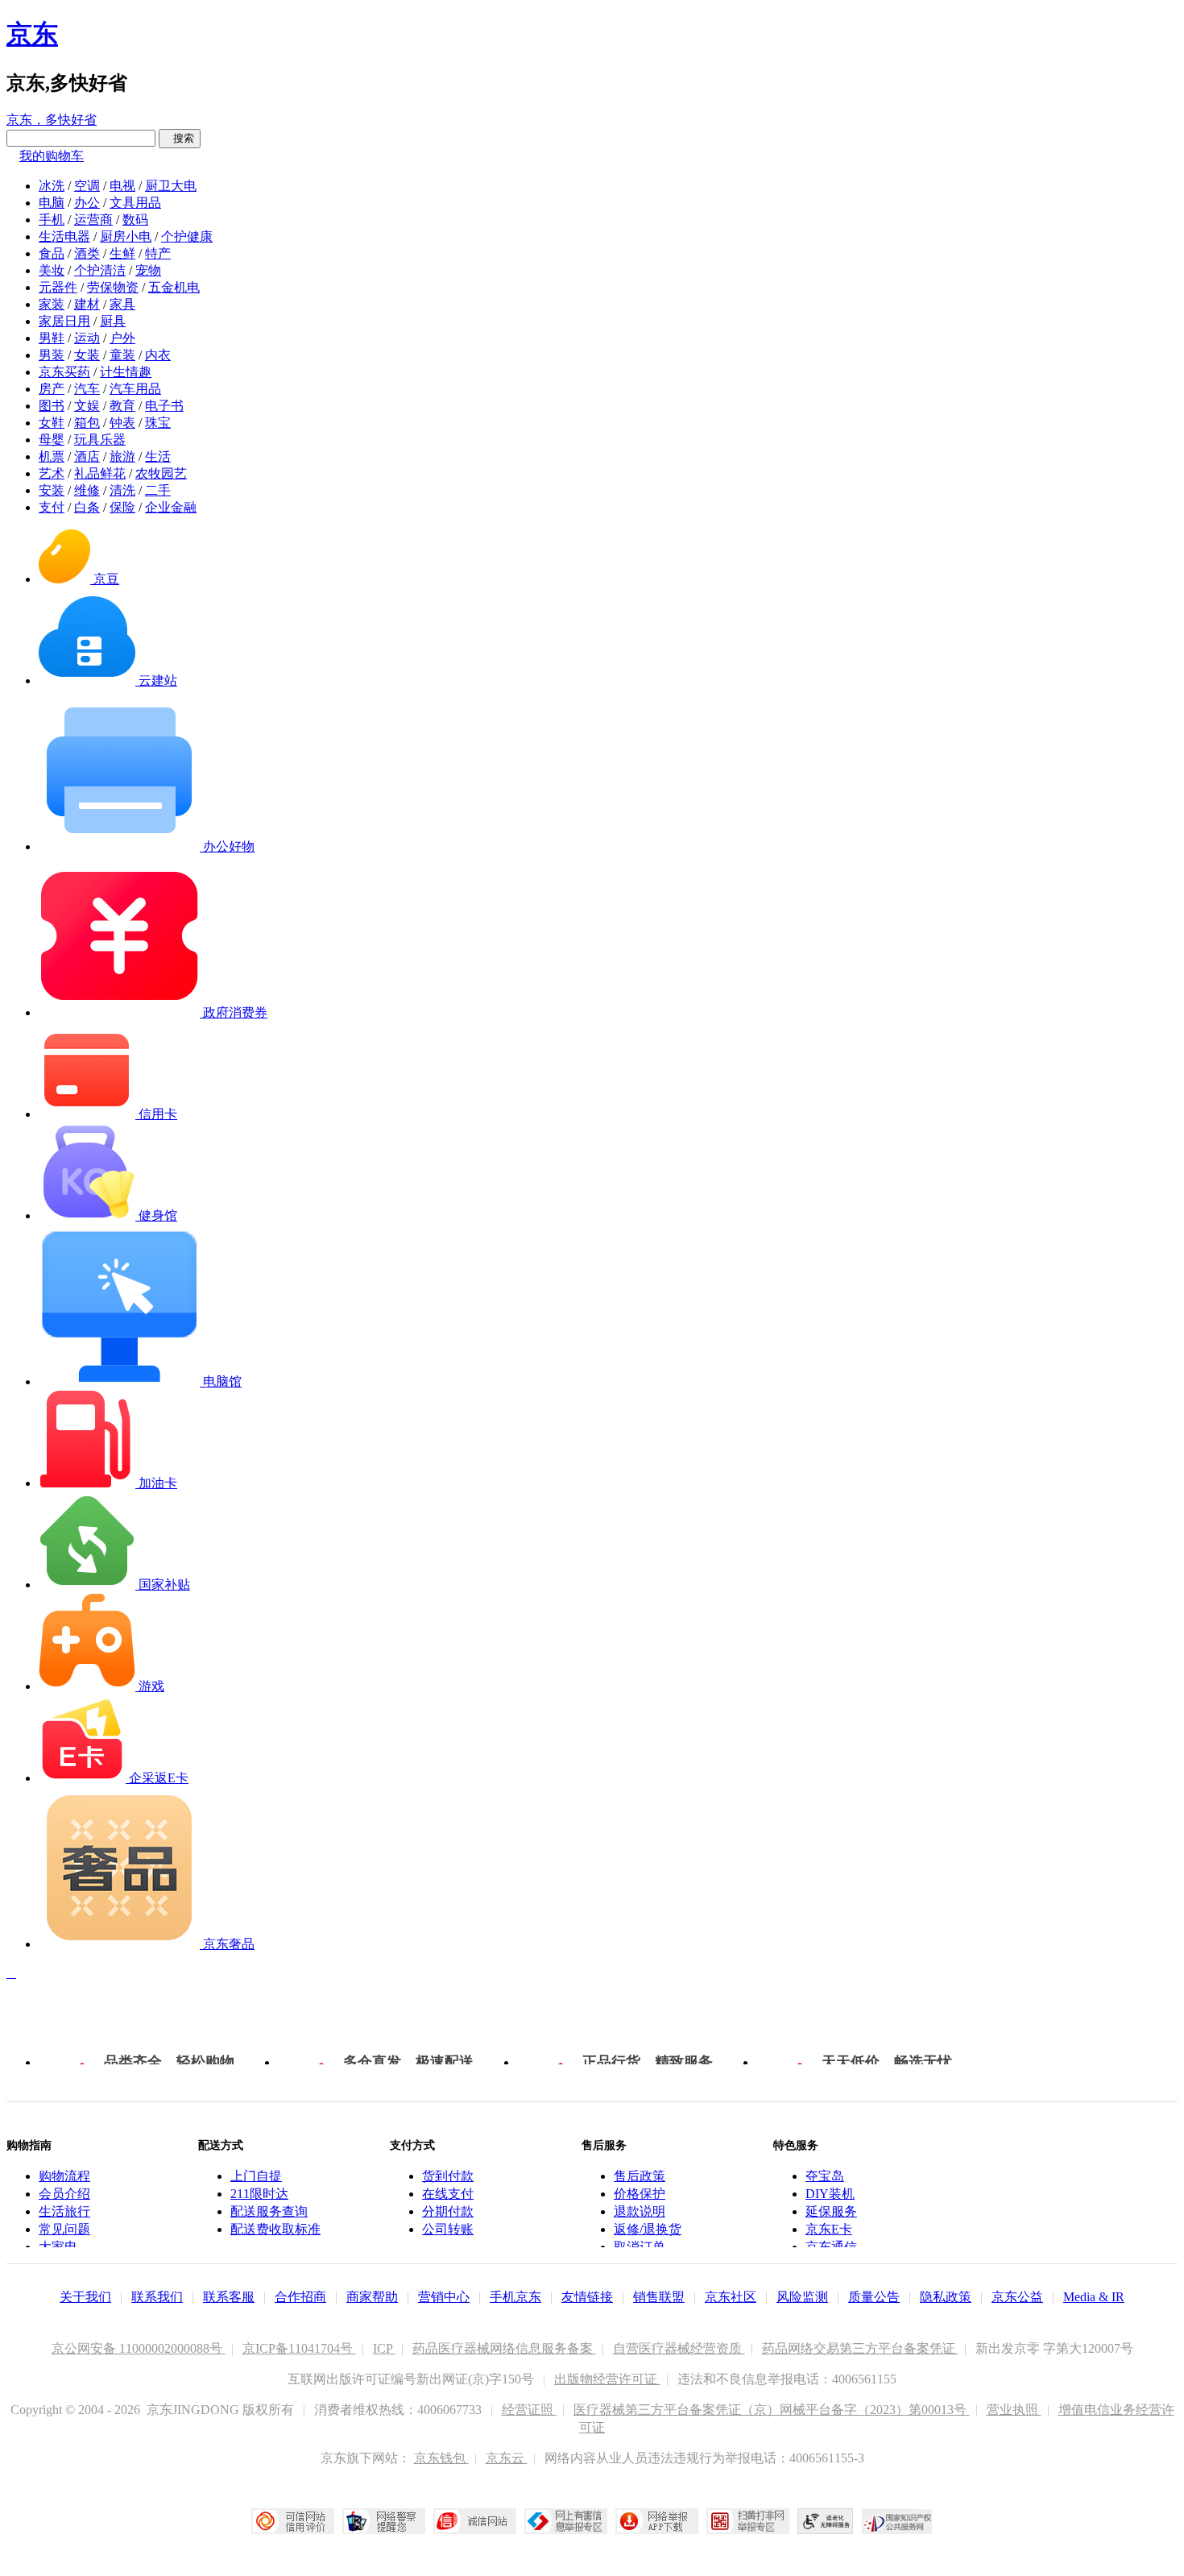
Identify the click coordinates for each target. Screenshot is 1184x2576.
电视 (122, 186)
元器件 (58, 287)
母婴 (52, 440)
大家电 (58, 2247)
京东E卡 (829, 2229)
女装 (87, 355)
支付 (52, 507)
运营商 (93, 220)
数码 (135, 220)
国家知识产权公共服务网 (897, 2521)
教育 (122, 406)
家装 (52, 304)
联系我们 (157, 2297)
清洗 (122, 490)
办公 (87, 203)
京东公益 (1017, 2297)
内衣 (158, 355)
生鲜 (122, 253)
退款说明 (640, 2211)
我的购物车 (52, 156)
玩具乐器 (100, 440)
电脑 (52, 203)
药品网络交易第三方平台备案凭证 (860, 2348)
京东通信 (831, 2247)
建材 (87, 304)
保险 (122, 507)
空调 (87, 186)
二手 (158, 490)
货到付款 (448, 2176)
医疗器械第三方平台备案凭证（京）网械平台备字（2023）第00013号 (772, 2410)
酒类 (87, 253)
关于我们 (85, 2297)
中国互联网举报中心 (566, 2521)
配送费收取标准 (275, 2229)
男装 (52, 355)
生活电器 (64, 236)
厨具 (113, 321)
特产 (158, 253)
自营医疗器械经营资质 (679, 2348)
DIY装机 (830, 2194)
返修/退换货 (648, 2229)
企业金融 (171, 507)
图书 (52, 406)
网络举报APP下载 (657, 2521)
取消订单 (640, 2247)
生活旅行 (64, 2211)
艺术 (52, 473)
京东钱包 (441, 2458)
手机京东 (515, 2297)
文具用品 (135, 203)
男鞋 (52, 338)
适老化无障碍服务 (826, 2521)
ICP (384, 2348)
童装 (122, 355)
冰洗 (52, 186)
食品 (52, 253)
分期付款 (448, 2211)
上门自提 (256, 2176)
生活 (158, 456)
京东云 (507, 2458)
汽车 (87, 389)
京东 (32, 34)
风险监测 (802, 2297)
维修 (87, 490)
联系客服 (229, 2297)
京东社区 (731, 2297)
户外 (122, 338)
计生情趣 (126, 372)
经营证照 (529, 2410)
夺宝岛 (825, 2176)
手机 (52, 220)
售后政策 (640, 2176)
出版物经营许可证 (607, 2379)
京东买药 (64, 372)
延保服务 (831, 2211)
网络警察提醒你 (384, 2521)
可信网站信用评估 (293, 2521)
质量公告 (874, 2297)
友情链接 (587, 2297)
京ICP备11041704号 (299, 2348)
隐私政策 (946, 2297)
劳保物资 (113, 287)
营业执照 (1014, 2410)
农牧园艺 (161, 473)
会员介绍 (64, 2194)
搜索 (180, 138)
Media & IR (1094, 2297)
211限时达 (259, 2194)
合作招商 (300, 2297)
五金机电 (174, 287)
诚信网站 (475, 2521)
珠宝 (158, 423)
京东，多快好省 (52, 120)
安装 (52, 490)
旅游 (122, 456)
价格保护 (640, 2194)
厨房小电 (126, 236)
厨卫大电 (171, 186)
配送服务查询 (269, 2211)
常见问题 (64, 2229)
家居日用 (64, 321)
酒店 (87, 456)
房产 (52, 389)
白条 (87, 507)
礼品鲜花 (100, 473)
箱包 (87, 423)
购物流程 (64, 2176)
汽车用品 (135, 389)
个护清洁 (100, 270)
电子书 (164, 406)
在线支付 (448, 2194)
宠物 (148, 270)
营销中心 (444, 2297)
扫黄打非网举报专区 (748, 2521)
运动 (87, 338)
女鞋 (52, 423)
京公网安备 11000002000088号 (139, 2348)
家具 (122, 304)
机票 (52, 456)
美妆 (52, 270)
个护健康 (187, 236)
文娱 (87, 406)
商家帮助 (372, 2297)
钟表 (122, 423)
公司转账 (448, 2229)
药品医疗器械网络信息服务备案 (504, 2348)
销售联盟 (659, 2297)
